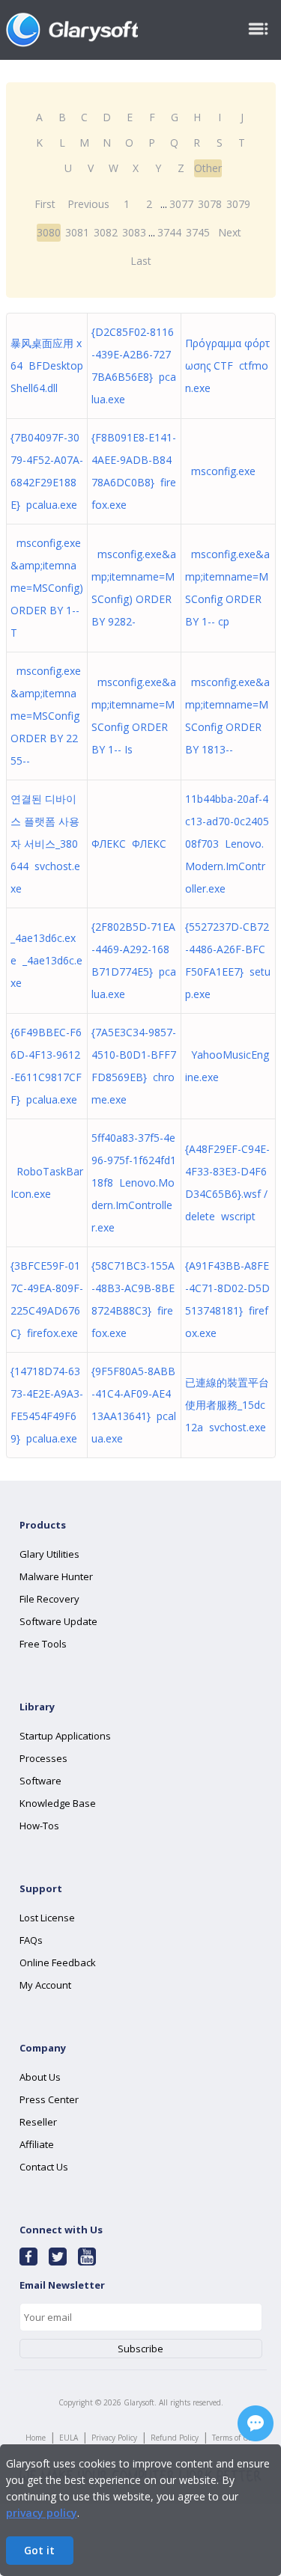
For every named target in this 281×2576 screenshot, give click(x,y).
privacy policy (42, 2513)
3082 (106, 232)
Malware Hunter (56, 1576)
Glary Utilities (49, 1554)
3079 (238, 204)
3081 (77, 232)
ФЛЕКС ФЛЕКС (129, 844)
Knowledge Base (58, 1803)
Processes (43, 1758)
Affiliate (37, 2144)
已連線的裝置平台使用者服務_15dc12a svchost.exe (227, 1405)
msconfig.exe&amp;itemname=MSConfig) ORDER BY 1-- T (47, 588)
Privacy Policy (114, 2438)
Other (208, 168)
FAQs (31, 1940)
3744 (169, 232)
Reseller (38, 2122)
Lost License (47, 1918)
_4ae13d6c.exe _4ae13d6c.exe (46, 960)
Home (36, 2438)
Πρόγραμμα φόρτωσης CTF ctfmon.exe (227, 365)
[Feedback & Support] (256, 2423)
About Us (40, 2077)
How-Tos (39, 1826)
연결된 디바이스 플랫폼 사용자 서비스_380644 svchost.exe (45, 844)
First (45, 204)
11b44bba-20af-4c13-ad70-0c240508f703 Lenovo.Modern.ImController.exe (227, 844)
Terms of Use (234, 2438)
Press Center (49, 2099)
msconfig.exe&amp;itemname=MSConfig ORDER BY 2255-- (46, 716)
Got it (39, 2550)
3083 (134, 232)
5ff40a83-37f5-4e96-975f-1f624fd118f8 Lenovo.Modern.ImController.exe (134, 1183)
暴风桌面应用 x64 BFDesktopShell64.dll (47, 365)
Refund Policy (175, 2438)
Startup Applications (65, 1736)
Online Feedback (58, 1962)
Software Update (58, 1621)
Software (40, 1781)
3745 (198, 232)
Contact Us (44, 2167)
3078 (210, 204)
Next (230, 232)
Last (141, 261)
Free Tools (43, 1644)
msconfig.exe (220, 471)
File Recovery (49, 1599)
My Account (45, 1985)
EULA (69, 2438)
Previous (88, 204)
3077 (181, 204)
